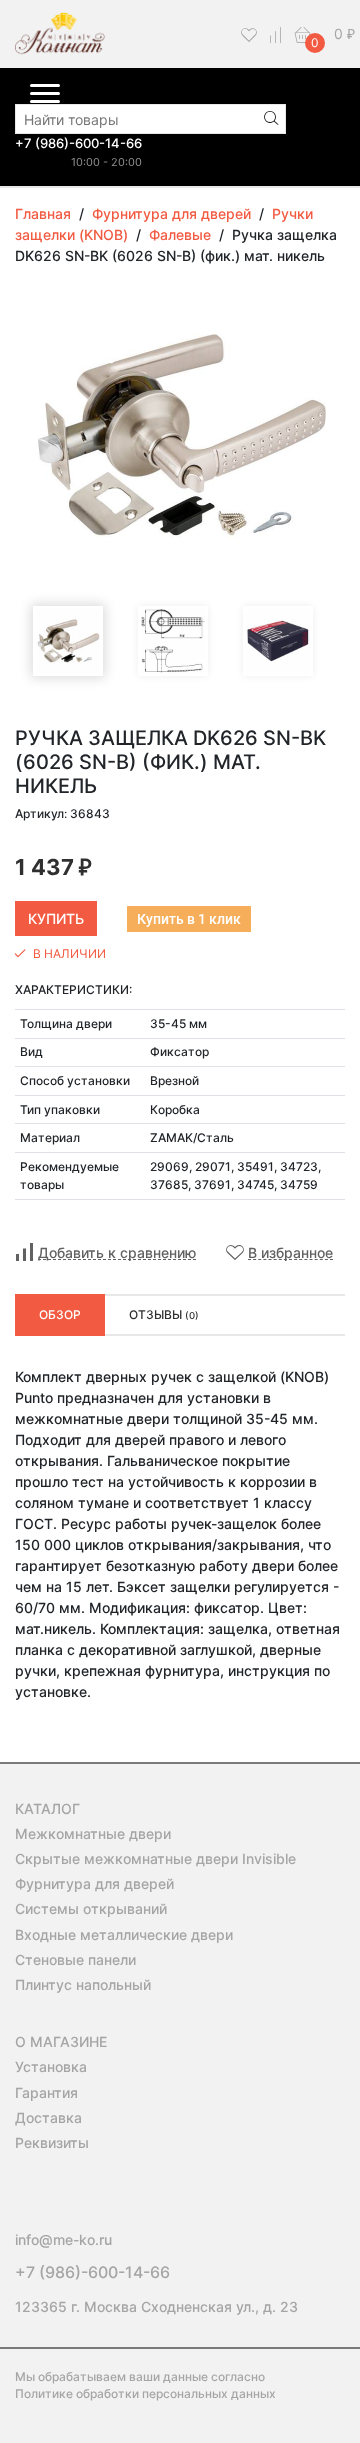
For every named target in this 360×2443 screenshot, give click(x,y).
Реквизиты (52, 2142)
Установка (51, 2066)
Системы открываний (91, 1908)
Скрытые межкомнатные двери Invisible (155, 1858)
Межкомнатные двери (93, 1833)
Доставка (48, 2117)
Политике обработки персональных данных (145, 2393)
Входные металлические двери (124, 1934)
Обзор (60, 1314)
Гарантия (46, 2092)
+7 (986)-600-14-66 (78, 143)
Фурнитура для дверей (94, 1883)
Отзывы (164, 1314)
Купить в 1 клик (189, 919)
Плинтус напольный (83, 1984)
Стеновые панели (75, 1959)
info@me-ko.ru (63, 2239)
